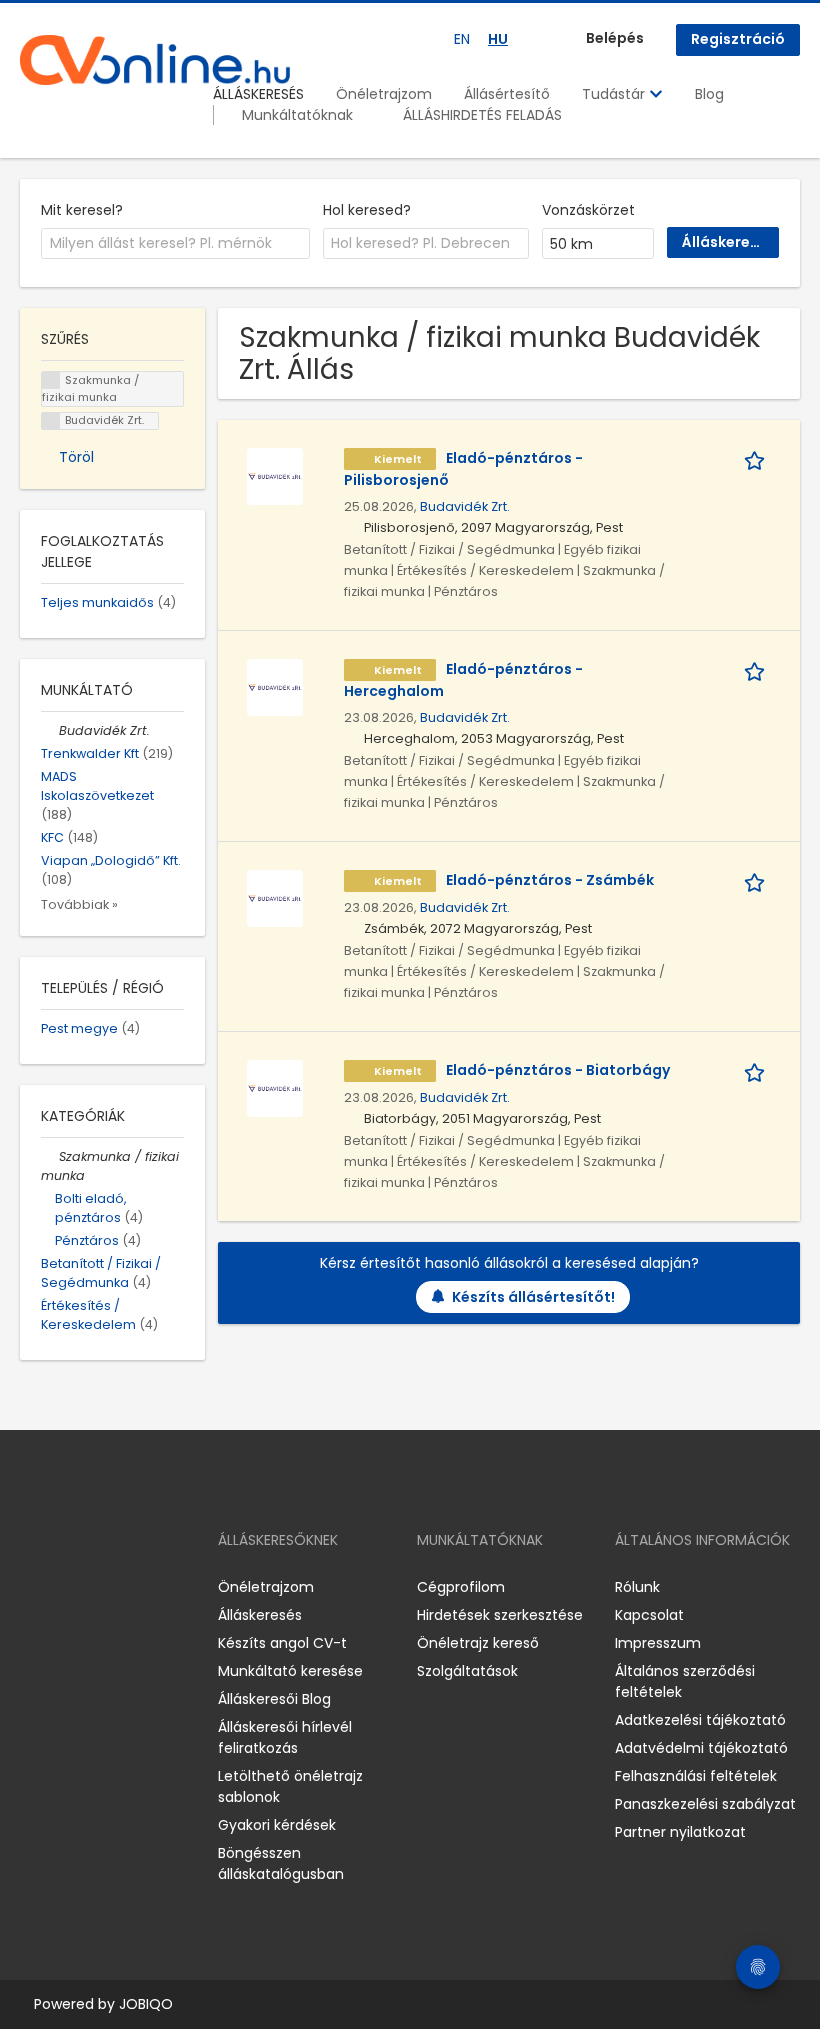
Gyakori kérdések (277, 1825)
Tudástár (615, 94)
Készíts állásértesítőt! (533, 1297)
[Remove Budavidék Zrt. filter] (50, 730)
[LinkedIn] (100, 1587)
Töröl (76, 457)
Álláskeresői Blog (274, 1699)
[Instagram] (67, 1587)
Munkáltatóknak (297, 115)
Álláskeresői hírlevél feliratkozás (285, 1737)
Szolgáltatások (467, 1671)
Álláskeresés (260, 1615)
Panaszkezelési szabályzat (705, 1804)
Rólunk (637, 1587)
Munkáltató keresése (290, 1671)
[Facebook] (34, 1587)
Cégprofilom (461, 1587)
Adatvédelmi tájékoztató (701, 1748)
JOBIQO (146, 2004)
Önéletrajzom (384, 94)
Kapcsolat (649, 1615)
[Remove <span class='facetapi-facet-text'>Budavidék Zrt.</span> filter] (51, 421)
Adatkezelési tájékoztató (700, 1720)
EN (462, 39)
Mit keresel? (82, 210)
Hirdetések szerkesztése (500, 1615)
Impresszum (658, 1643)
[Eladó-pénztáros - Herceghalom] (275, 686)
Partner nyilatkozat (680, 1832)
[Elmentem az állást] (758, 458)
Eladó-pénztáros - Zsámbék (550, 880)
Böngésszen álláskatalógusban (281, 1863)
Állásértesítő (507, 94)
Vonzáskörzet (588, 210)
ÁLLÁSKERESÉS (258, 94)
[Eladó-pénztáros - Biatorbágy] (275, 1087)
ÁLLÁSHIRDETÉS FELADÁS (482, 115)
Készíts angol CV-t (282, 1643)
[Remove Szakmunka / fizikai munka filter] (50, 1156)
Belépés (615, 38)
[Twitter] (130, 1587)
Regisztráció (738, 39)
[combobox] (175, 244)
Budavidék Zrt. (465, 506)
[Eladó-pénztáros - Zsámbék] (275, 897)
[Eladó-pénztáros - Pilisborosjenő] (275, 475)
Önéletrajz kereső (478, 1643)
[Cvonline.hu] (155, 60)
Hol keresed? (367, 210)
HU (498, 39)
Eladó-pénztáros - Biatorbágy (558, 1070)
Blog (709, 94)
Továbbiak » (79, 904)
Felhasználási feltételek (696, 1776)
